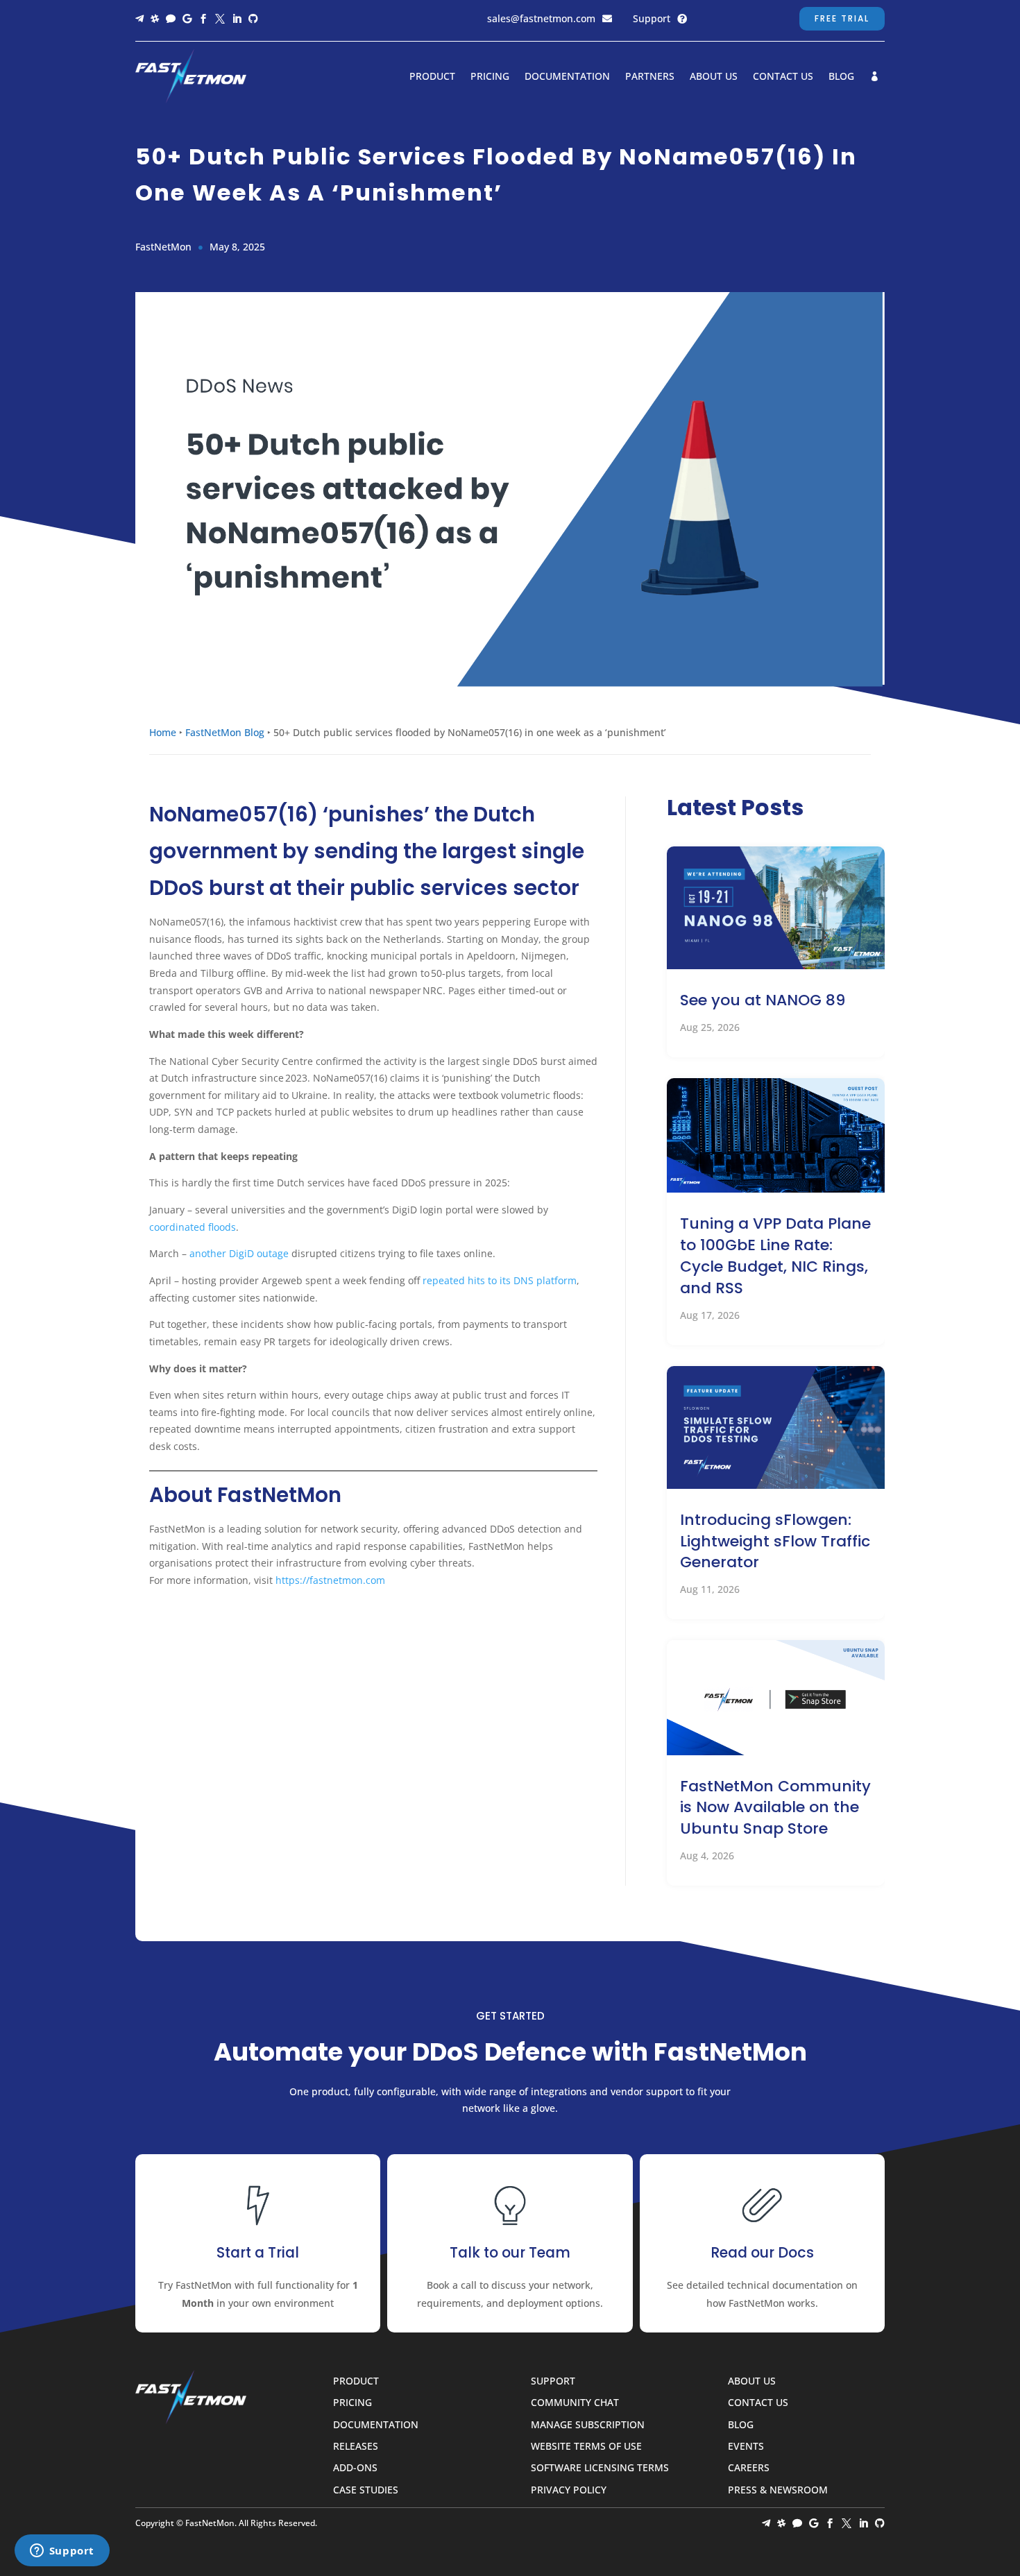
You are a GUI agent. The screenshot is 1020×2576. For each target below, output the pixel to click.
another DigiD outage (238, 1253)
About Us (714, 77)
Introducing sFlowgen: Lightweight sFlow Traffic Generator (775, 1541)
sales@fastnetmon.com (541, 18)
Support (652, 18)
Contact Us (783, 77)
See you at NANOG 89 (763, 1000)
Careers (749, 2468)
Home (163, 732)
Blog (841, 77)
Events (746, 2447)
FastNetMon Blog (225, 732)
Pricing (490, 77)
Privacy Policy (569, 2490)
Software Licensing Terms (600, 2468)
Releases (356, 2447)
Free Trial (842, 18)
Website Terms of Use (586, 2447)
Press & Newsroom (778, 2490)
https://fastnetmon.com (330, 1580)
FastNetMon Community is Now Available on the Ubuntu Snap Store (775, 1808)
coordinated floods (193, 1227)
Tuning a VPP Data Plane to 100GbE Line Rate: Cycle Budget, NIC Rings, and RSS (775, 1255)
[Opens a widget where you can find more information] (62, 2552)
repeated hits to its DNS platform (500, 1280)
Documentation (567, 77)
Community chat (575, 2403)
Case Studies (366, 2490)
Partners (650, 77)
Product (432, 77)
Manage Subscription (588, 2425)
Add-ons (355, 2468)
